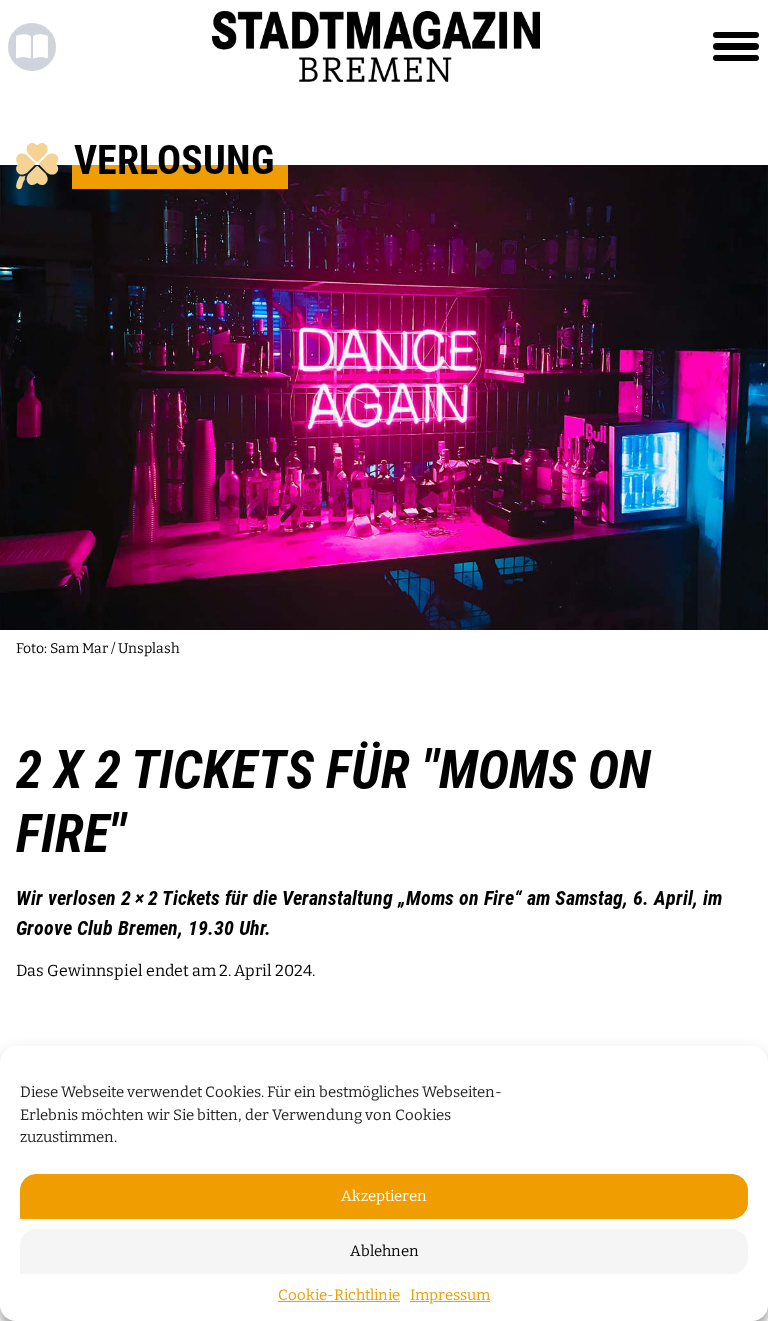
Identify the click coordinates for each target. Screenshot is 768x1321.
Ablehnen (384, 1251)
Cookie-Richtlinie (339, 1295)
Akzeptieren (384, 1196)
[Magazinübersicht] (32, 47)
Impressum (450, 1295)
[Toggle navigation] (736, 47)
